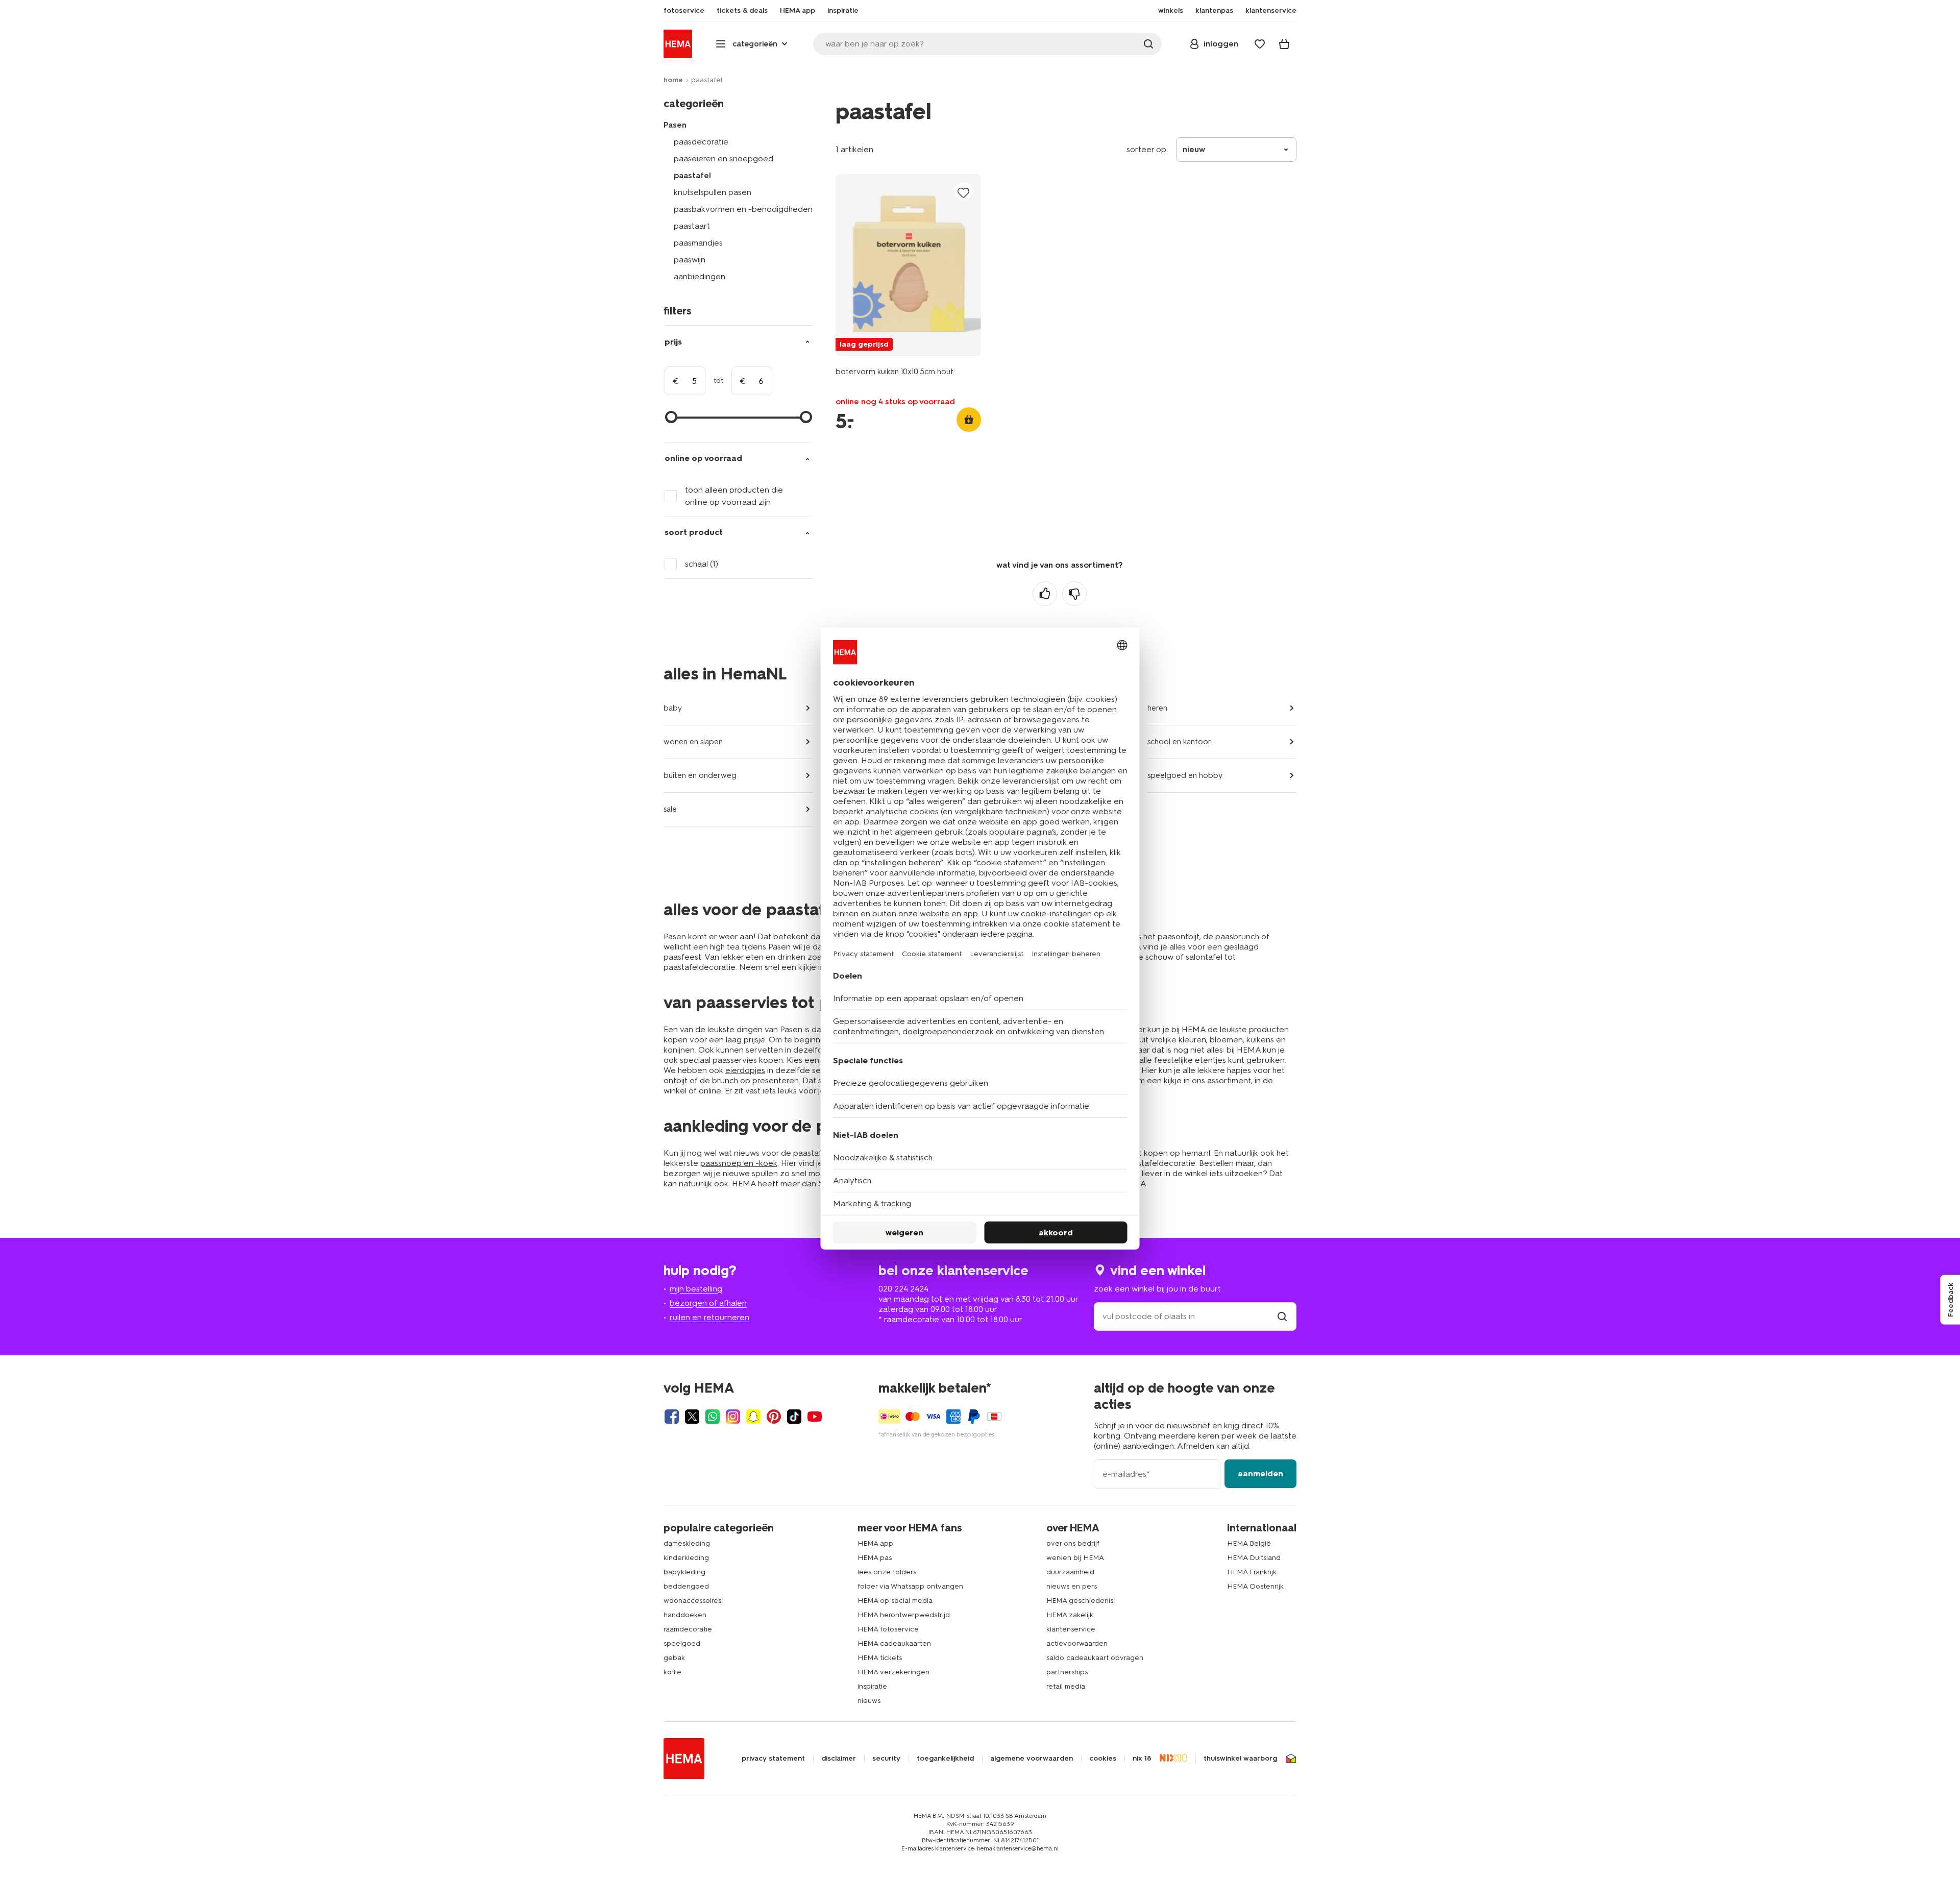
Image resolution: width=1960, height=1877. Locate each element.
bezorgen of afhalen (708, 1303)
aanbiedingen (700, 276)
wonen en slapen (693, 742)
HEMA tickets (880, 1658)
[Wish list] (1260, 44)
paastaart (692, 226)
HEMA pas (875, 1558)
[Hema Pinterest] (774, 1417)
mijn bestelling (696, 1289)
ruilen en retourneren (709, 1317)
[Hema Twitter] (692, 1417)
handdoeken (685, 1615)
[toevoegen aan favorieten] (964, 192)
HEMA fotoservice (888, 1629)
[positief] (1045, 594)
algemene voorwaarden (1032, 1759)
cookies (1103, 1759)
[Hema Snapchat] (753, 1417)
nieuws (869, 1701)
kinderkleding (686, 1558)
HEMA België (1249, 1543)
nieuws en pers (1072, 1586)
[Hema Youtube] (815, 1417)
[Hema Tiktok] (794, 1417)
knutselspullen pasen (713, 192)
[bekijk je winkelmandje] (1284, 44)
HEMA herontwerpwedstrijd (904, 1615)
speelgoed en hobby (1185, 775)
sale (670, 809)
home (673, 80)
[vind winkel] (1282, 1316)
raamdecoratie (688, 1629)
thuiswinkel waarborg (1240, 1759)
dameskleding (687, 1543)
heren (1157, 708)
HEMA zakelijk (1070, 1615)
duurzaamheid (1070, 1572)
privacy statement (773, 1759)
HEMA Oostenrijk (1255, 1586)
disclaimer (839, 1759)
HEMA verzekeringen (893, 1672)
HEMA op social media (895, 1601)
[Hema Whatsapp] (713, 1417)
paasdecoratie (701, 142)
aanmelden (1260, 1473)
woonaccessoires (692, 1601)
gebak (674, 1658)
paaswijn (690, 260)
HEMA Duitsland (1254, 1558)
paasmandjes (698, 243)
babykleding (684, 1572)
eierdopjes (745, 1070)
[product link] (908, 265)
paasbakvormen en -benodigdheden (743, 209)
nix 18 (1142, 1759)
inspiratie (872, 1686)
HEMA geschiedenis (1080, 1601)
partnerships (1067, 1672)
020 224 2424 (903, 1289)
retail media (1066, 1686)
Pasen (675, 125)
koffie (672, 1672)
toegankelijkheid (945, 1759)
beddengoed (686, 1586)
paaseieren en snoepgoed (724, 159)
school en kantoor (1179, 742)
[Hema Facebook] (672, 1417)
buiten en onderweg (700, 775)
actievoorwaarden (1077, 1643)
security (886, 1759)
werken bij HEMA (1075, 1558)
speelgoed (682, 1643)
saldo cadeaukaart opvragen (1095, 1658)
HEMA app (875, 1543)
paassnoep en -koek (739, 1163)
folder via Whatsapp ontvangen (910, 1586)
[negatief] (1074, 594)
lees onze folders (887, 1572)
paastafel (692, 175)
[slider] (671, 417)
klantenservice (1071, 1629)
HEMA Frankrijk (1252, 1572)
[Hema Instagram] (733, 1417)
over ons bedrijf (1073, 1543)
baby (673, 708)
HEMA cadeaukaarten (894, 1643)
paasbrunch (1237, 936)
